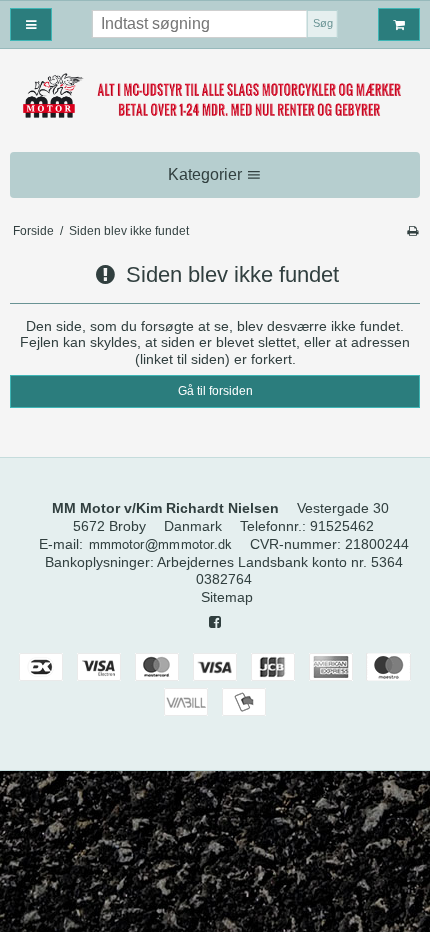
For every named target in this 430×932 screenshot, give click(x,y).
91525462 (342, 526)
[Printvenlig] (412, 231)
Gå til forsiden (215, 391)
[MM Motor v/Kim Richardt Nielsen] (215, 97)
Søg (323, 23)
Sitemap (227, 597)
